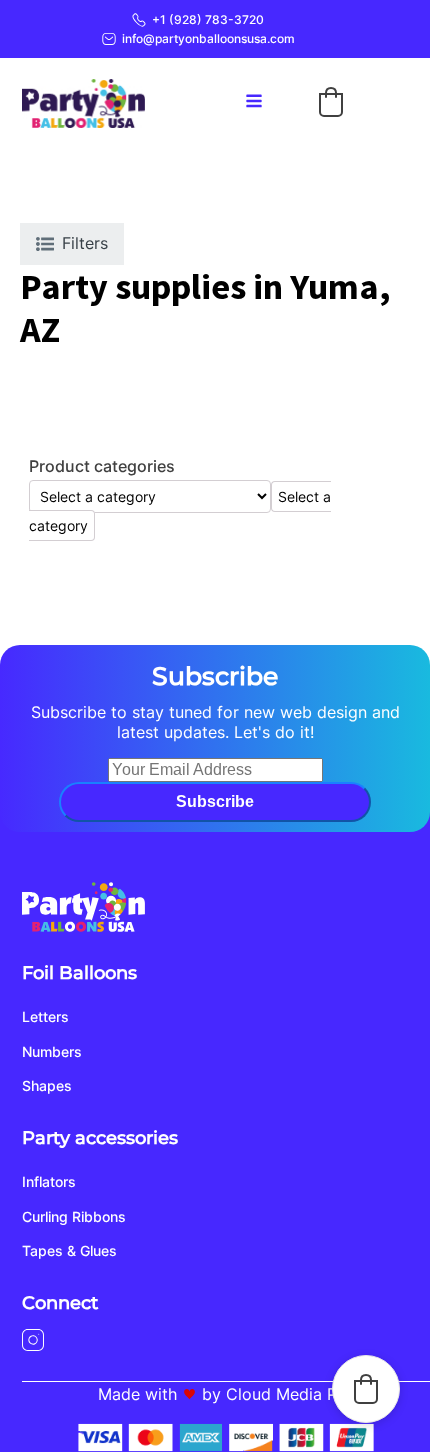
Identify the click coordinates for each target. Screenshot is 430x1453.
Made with (137, 1394)
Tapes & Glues (69, 1250)
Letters (45, 1016)
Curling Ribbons (74, 1216)
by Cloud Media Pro (277, 1394)
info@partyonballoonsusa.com (208, 38)
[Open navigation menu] (254, 103)
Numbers (52, 1051)
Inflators (49, 1181)
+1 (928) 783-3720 (208, 19)
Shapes (47, 1085)
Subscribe (215, 801)
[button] (331, 102)
